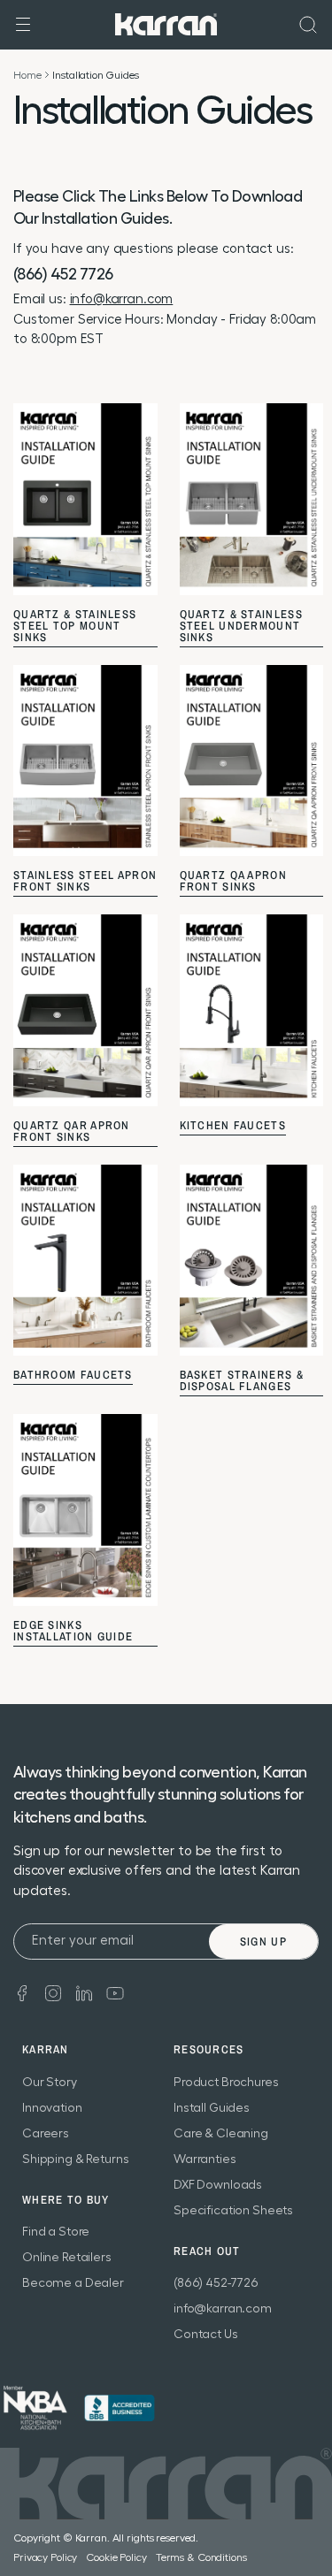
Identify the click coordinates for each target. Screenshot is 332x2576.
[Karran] (166, 23)
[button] (23, 25)
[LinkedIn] (84, 1992)
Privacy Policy (45, 2557)
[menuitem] (308, 25)
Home (27, 75)
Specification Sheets (233, 2211)
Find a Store (56, 2232)
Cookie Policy (116, 2557)
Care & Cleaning (221, 2134)
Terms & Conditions (201, 2557)
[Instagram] (53, 1992)
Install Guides (212, 2108)
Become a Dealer (73, 2283)
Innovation (52, 2108)
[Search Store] (308, 25)
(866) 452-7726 (216, 2283)
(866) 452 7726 (63, 274)
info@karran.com (122, 299)
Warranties (205, 2159)
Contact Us (206, 2335)
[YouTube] (115, 1992)
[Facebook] (22, 1992)
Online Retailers (67, 2258)
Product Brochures (226, 2083)
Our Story (50, 2083)
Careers (46, 2134)
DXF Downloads (218, 2185)
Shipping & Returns (75, 2159)
